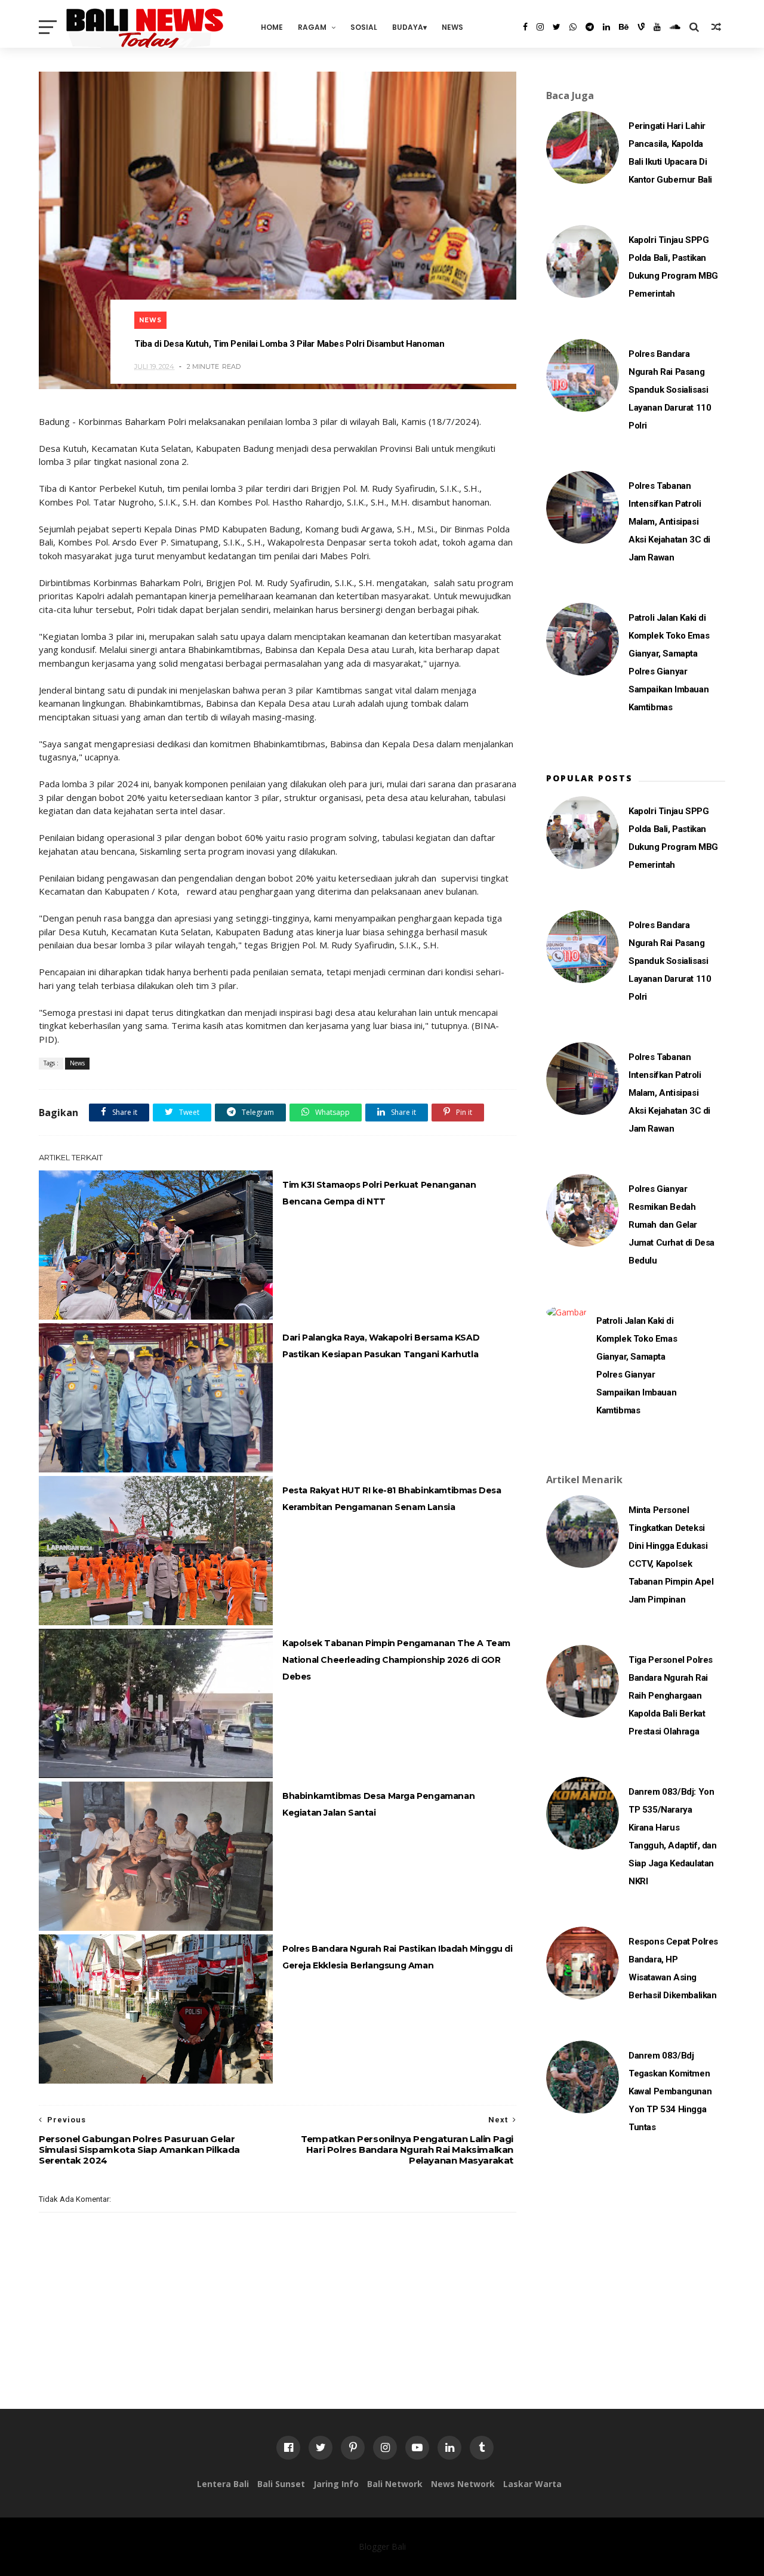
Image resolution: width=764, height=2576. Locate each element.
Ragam (312, 27)
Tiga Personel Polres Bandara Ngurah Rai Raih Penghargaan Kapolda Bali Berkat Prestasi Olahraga (671, 1696)
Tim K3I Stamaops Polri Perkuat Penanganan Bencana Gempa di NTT (379, 1193)
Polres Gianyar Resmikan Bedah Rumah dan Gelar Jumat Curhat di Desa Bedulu (671, 1225)
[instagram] (540, 27)
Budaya (408, 27)
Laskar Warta (532, 2484)
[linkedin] (606, 27)
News (452, 27)
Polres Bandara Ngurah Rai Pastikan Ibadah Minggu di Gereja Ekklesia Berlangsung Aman (398, 1957)
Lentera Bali (223, 2484)
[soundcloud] (675, 27)
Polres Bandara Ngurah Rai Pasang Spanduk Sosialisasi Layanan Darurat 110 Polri (670, 390)
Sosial (364, 27)
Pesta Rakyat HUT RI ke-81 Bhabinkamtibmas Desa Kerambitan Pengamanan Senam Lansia (392, 1499)
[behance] (624, 27)
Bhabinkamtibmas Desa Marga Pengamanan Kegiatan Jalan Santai (378, 1804)
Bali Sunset (281, 2484)
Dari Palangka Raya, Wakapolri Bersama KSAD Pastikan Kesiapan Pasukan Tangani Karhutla (381, 1346)
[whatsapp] (573, 27)
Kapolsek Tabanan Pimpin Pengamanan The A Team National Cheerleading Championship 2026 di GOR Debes (396, 1660)
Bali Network (395, 2484)
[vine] (641, 27)
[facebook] (525, 27)
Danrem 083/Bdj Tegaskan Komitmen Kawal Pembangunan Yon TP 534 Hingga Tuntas (670, 2091)
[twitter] (557, 27)
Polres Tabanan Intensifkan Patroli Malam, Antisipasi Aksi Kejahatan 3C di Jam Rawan (669, 522)
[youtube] (657, 27)
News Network (463, 2484)
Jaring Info (336, 2484)
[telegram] (590, 27)
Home (272, 27)
